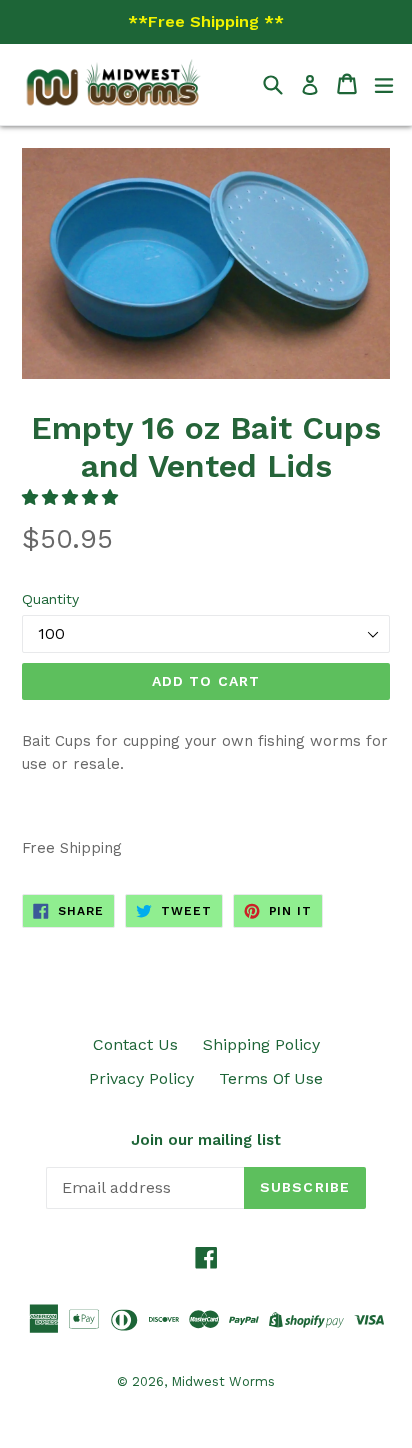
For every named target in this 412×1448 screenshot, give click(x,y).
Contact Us (135, 1044)
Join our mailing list (206, 1140)
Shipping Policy (261, 1044)
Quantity (50, 599)
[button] (72, 497)
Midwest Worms (223, 1381)
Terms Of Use (271, 1078)
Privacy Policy (141, 1078)
